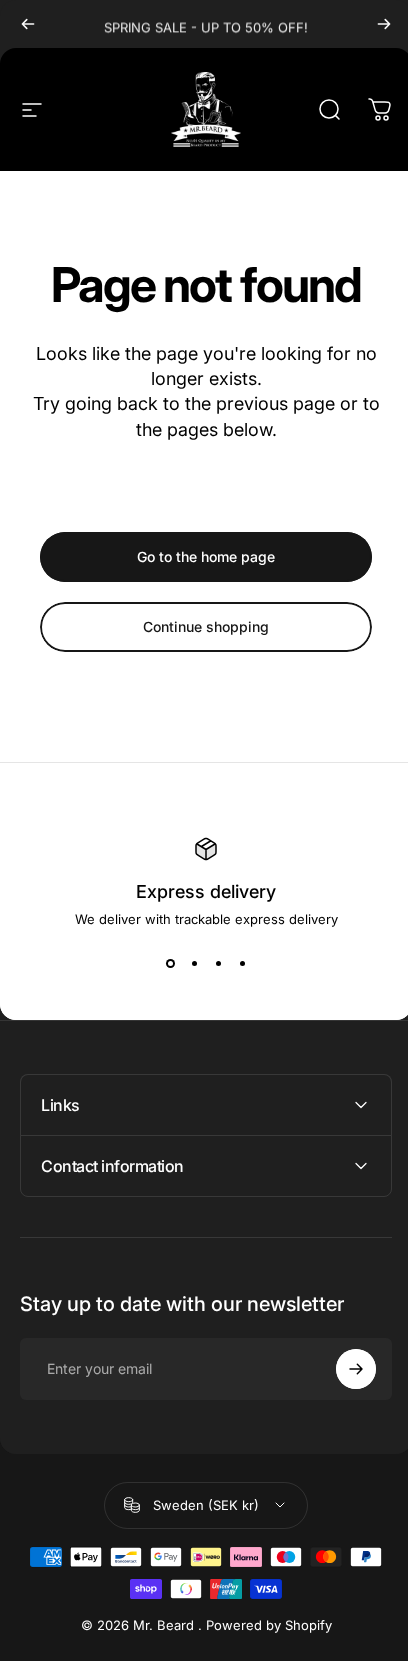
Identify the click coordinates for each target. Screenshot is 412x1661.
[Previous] (28, 24)
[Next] (384, 24)
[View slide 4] (242, 963)
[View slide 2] (194, 963)
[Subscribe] (341, 1369)
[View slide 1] (170, 963)
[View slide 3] (218, 963)
